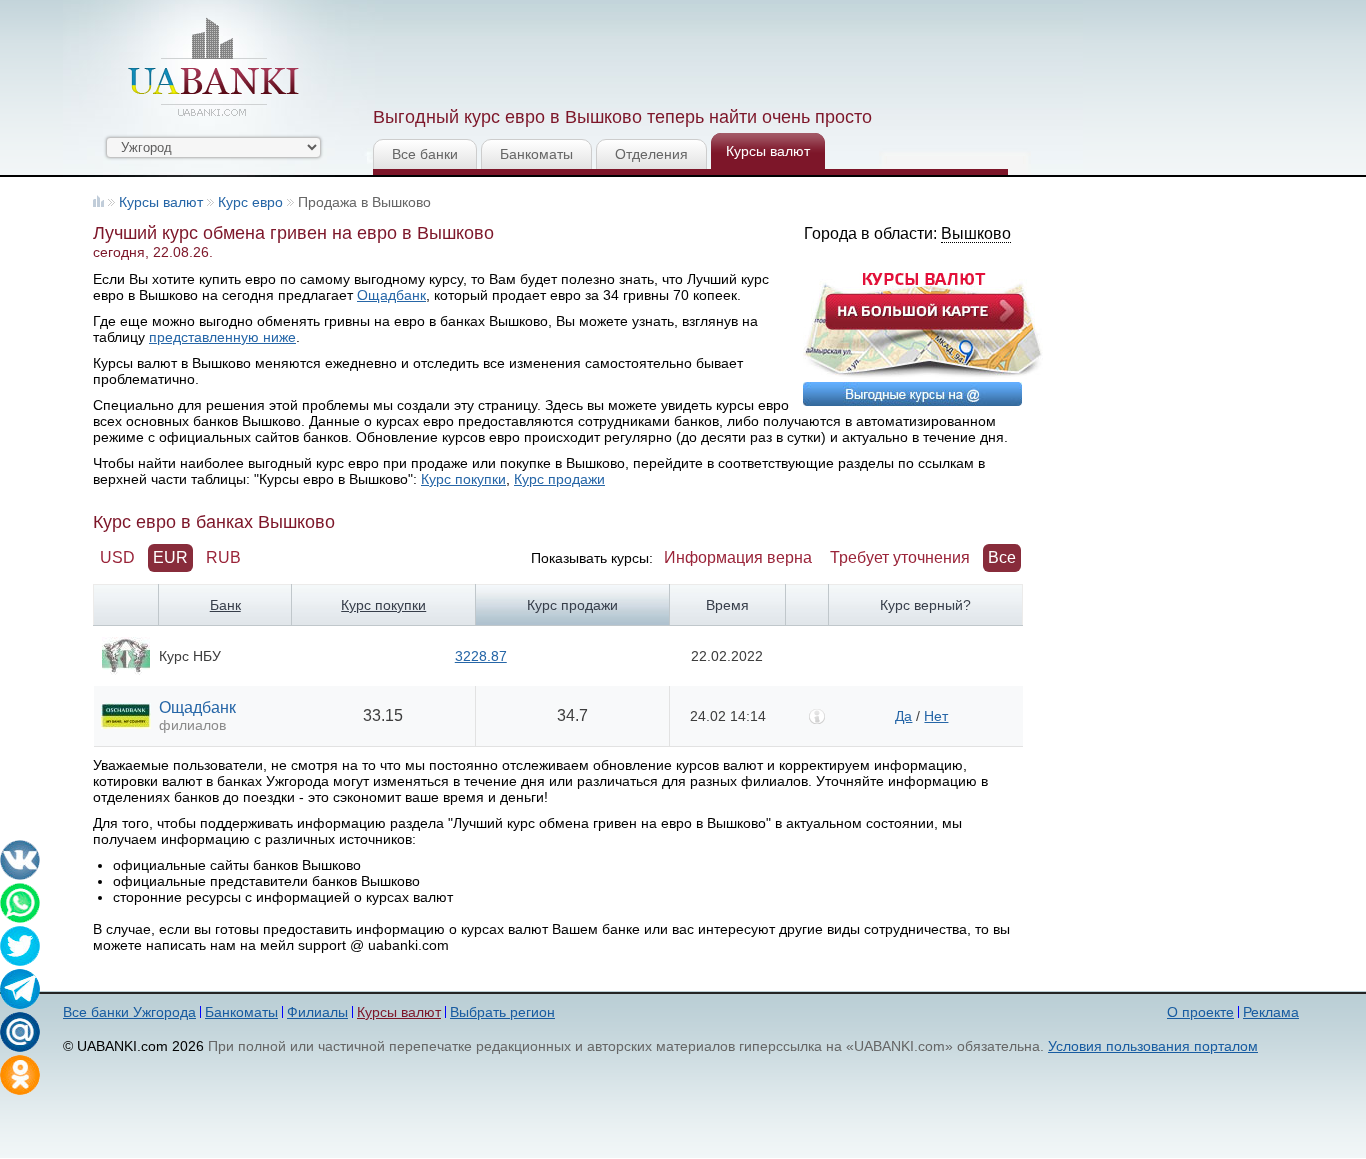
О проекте (1200, 1012)
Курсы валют (768, 151)
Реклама (1271, 1012)
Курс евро (250, 202)
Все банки (425, 154)
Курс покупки (463, 479)
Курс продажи (559, 479)
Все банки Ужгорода (129, 1012)
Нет (936, 716)
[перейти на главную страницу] (213, 66)
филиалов (192, 725)
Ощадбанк (391, 295)
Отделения (651, 154)
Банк (225, 605)
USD (117, 557)
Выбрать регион (502, 1012)
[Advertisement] (736, 50)
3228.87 (481, 656)
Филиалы (317, 1012)
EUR (170, 557)
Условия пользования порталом (1153, 1046)
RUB (223, 557)
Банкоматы (536, 154)
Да (903, 716)
